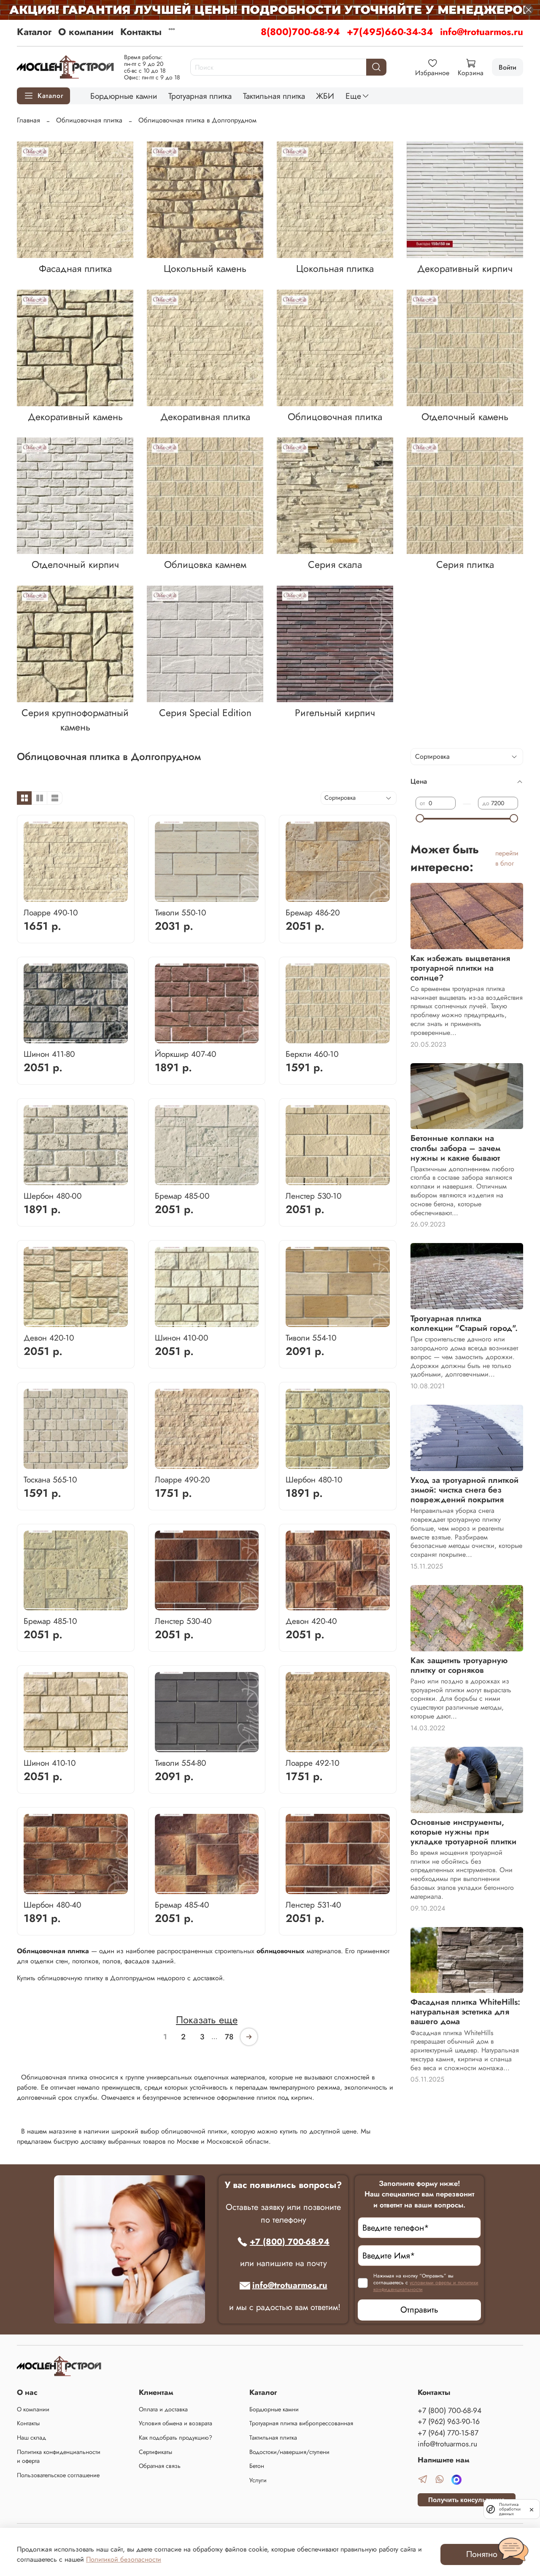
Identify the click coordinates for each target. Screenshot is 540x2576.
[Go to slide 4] (201, 897)
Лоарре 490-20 (182, 1479)
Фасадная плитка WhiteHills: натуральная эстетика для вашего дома (465, 2011)
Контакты (141, 32)
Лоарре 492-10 (313, 1763)
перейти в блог (507, 858)
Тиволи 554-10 (311, 1338)
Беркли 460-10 (312, 1054)
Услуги (258, 2480)
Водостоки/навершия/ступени (289, 2452)
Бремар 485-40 (182, 1905)
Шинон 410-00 (182, 1338)
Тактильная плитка (274, 96)
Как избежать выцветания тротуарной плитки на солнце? (460, 968)
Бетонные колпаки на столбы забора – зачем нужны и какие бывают (455, 1148)
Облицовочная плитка (89, 120)
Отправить (419, 2310)
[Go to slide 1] (50, 897)
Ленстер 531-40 (313, 1905)
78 (229, 2037)
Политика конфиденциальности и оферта (59, 2457)
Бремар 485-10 (50, 1621)
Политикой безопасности (124, 2559)
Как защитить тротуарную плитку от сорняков (459, 1665)
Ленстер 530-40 (183, 1621)
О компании (86, 32)
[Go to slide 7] (238, 897)
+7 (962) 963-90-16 (449, 2421)
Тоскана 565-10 (50, 1479)
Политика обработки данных (510, 2509)
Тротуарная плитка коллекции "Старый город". (464, 1323)
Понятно (482, 2554)
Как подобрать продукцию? (175, 2438)
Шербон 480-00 (53, 1196)
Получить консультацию (467, 2500)
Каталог (34, 32)
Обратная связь (160, 2466)
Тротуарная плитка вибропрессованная (301, 2423)
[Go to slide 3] (188, 897)
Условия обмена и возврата (175, 2423)
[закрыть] (532, 2509)
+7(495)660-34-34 (390, 32)
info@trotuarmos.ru (482, 32)
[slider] (420, 818)
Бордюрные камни (124, 96)
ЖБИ (325, 96)
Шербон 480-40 (53, 1905)
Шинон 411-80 (49, 1054)
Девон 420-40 (311, 1621)
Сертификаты (155, 2452)
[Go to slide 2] (101, 897)
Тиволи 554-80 (181, 1763)
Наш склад (31, 2438)
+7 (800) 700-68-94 (290, 2242)
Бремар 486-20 (313, 912)
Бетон (257, 2466)
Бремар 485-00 (182, 1196)
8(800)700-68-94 (300, 32)
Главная (28, 120)
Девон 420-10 (49, 1338)
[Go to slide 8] (251, 897)
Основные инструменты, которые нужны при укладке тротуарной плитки (463, 1832)
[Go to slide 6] (225, 897)
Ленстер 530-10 (314, 1196)
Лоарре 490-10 (51, 912)
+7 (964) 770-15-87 (448, 2433)
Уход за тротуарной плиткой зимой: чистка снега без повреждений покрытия (464, 1490)
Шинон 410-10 (50, 1763)
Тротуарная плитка (200, 96)
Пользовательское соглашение (58, 2475)
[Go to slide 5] (213, 897)
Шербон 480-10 (314, 1479)
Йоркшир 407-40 (186, 1054)
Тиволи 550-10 (181, 912)
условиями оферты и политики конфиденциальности (426, 2286)
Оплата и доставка (163, 2409)
